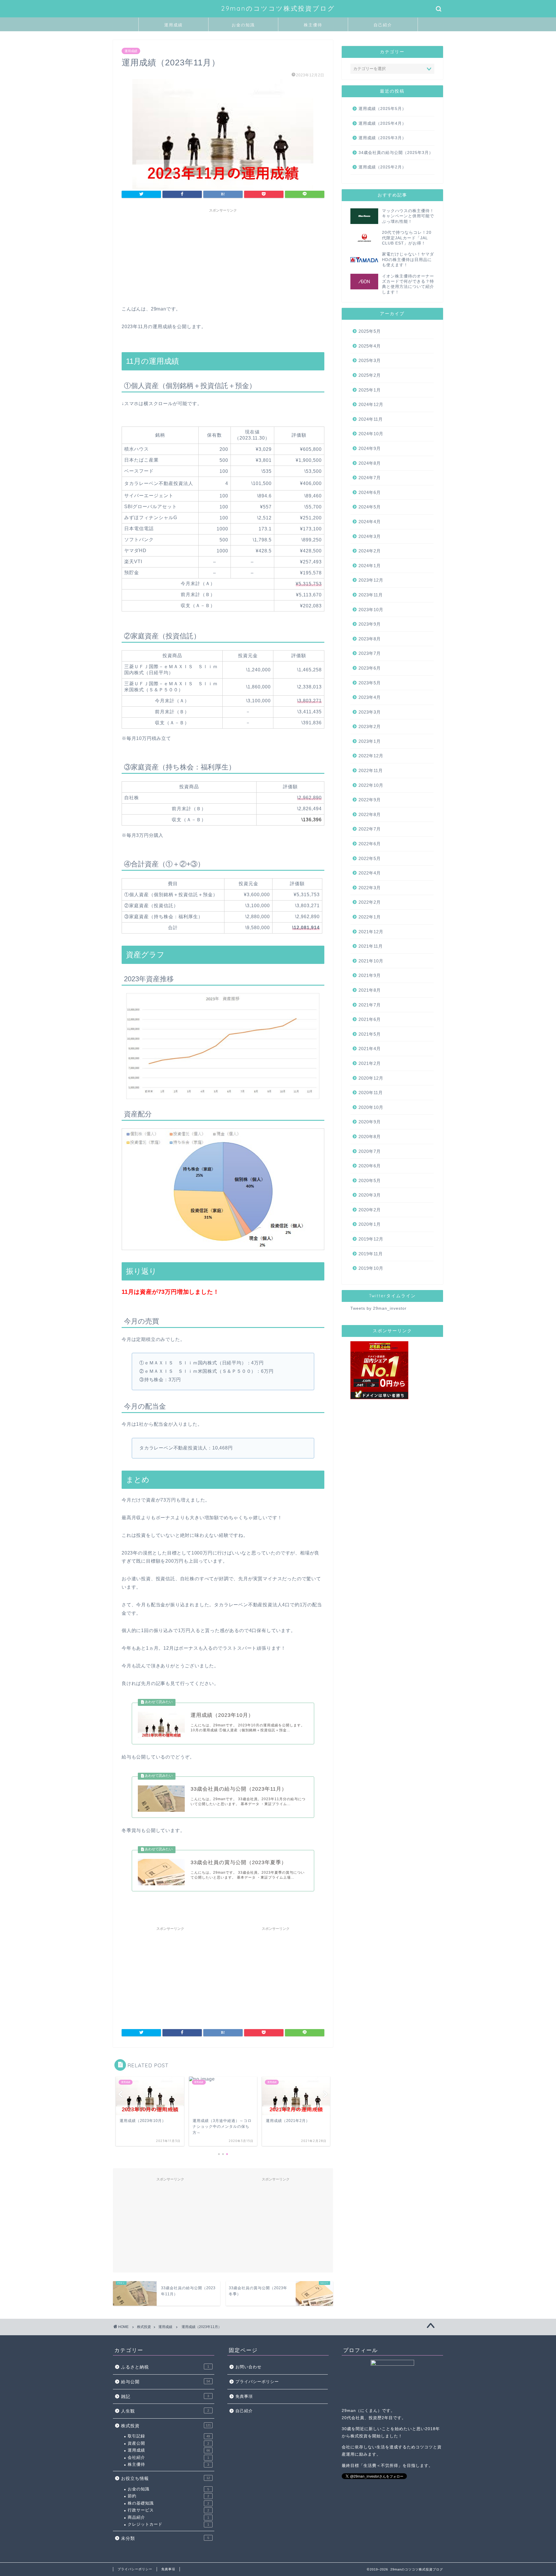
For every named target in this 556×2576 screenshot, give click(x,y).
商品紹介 (168, 2517)
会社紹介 (168, 2458)
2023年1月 (370, 741)
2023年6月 (370, 668)
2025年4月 (370, 346)
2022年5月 (370, 858)
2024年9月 (370, 448)
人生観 (165, 2411)
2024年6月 (370, 492)
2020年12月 (371, 1078)
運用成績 (173, 25)
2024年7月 (370, 478)
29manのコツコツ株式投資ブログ (278, 8)
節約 (168, 2496)
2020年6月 (370, 1166)
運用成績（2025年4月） (382, 123)
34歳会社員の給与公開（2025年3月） (396, 153)
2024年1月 (370, 566)
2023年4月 (370, 697)
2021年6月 (370, 1019)
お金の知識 (243, 25)
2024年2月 (370, 551)
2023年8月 (370, 639)
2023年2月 (370, 726)
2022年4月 (370, 873)
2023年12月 (371, 580)
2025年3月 (370, 360)
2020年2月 (370, 1210)
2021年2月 (370, 1063)
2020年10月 (371, 1107)
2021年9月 (370, 975)
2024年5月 (370, 507)
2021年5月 (370, 1034)
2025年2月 (370, 375)
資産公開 (168, 2443)
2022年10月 (371, 785)
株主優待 (313, 25)
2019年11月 (371, 1254)
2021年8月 (370, 990)
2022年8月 (370, 814)
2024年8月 (370, 463)
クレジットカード (168, 2524)
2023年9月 (370, 624)
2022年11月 (371, 770)
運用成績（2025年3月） (382, 138)
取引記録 (169, 2436)
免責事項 (244, 2396)
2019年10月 (371, 1268)
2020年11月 (371, 1093)
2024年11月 (371, 419)
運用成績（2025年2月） (382, 167)
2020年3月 (370, 1195)
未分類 (165, 2538)
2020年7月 (370, 1151)
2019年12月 (371, 1239)
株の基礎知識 (168, 2503)
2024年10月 (371, 434)
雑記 (165, 2396)
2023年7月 (370, 653)
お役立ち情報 (165, 2478)
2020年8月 (370, 1137)
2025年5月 (370, 331)
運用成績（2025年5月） (382, 109)
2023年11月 (371, 595)
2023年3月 (370, 712)
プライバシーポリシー (257, 2382)
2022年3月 (370, 888)
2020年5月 (370, 1180)
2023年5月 (370, 683)
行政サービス (168, 2510)
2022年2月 (370, 902)
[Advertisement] (223, 256)
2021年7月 (370, 1005)
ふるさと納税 (165, 2367)
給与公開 (165, 2382)
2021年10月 (371, 961)
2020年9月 (370, 1122)
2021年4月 (370, 1049)
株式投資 (166, 2426)
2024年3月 (370, 536)
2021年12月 (371, 932)
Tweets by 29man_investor (378, 1308)
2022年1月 (370, 917)
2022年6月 (370, 844)
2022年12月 (371, 756)
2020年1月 (370, 1224)
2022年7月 (370, 829)
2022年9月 (370, 800)
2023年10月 (371, 610)
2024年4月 (370, 522)
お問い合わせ (248, 2367)
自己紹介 (383, 25)
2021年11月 (371, 946)
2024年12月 (371, 404)
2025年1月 (370, 390)
